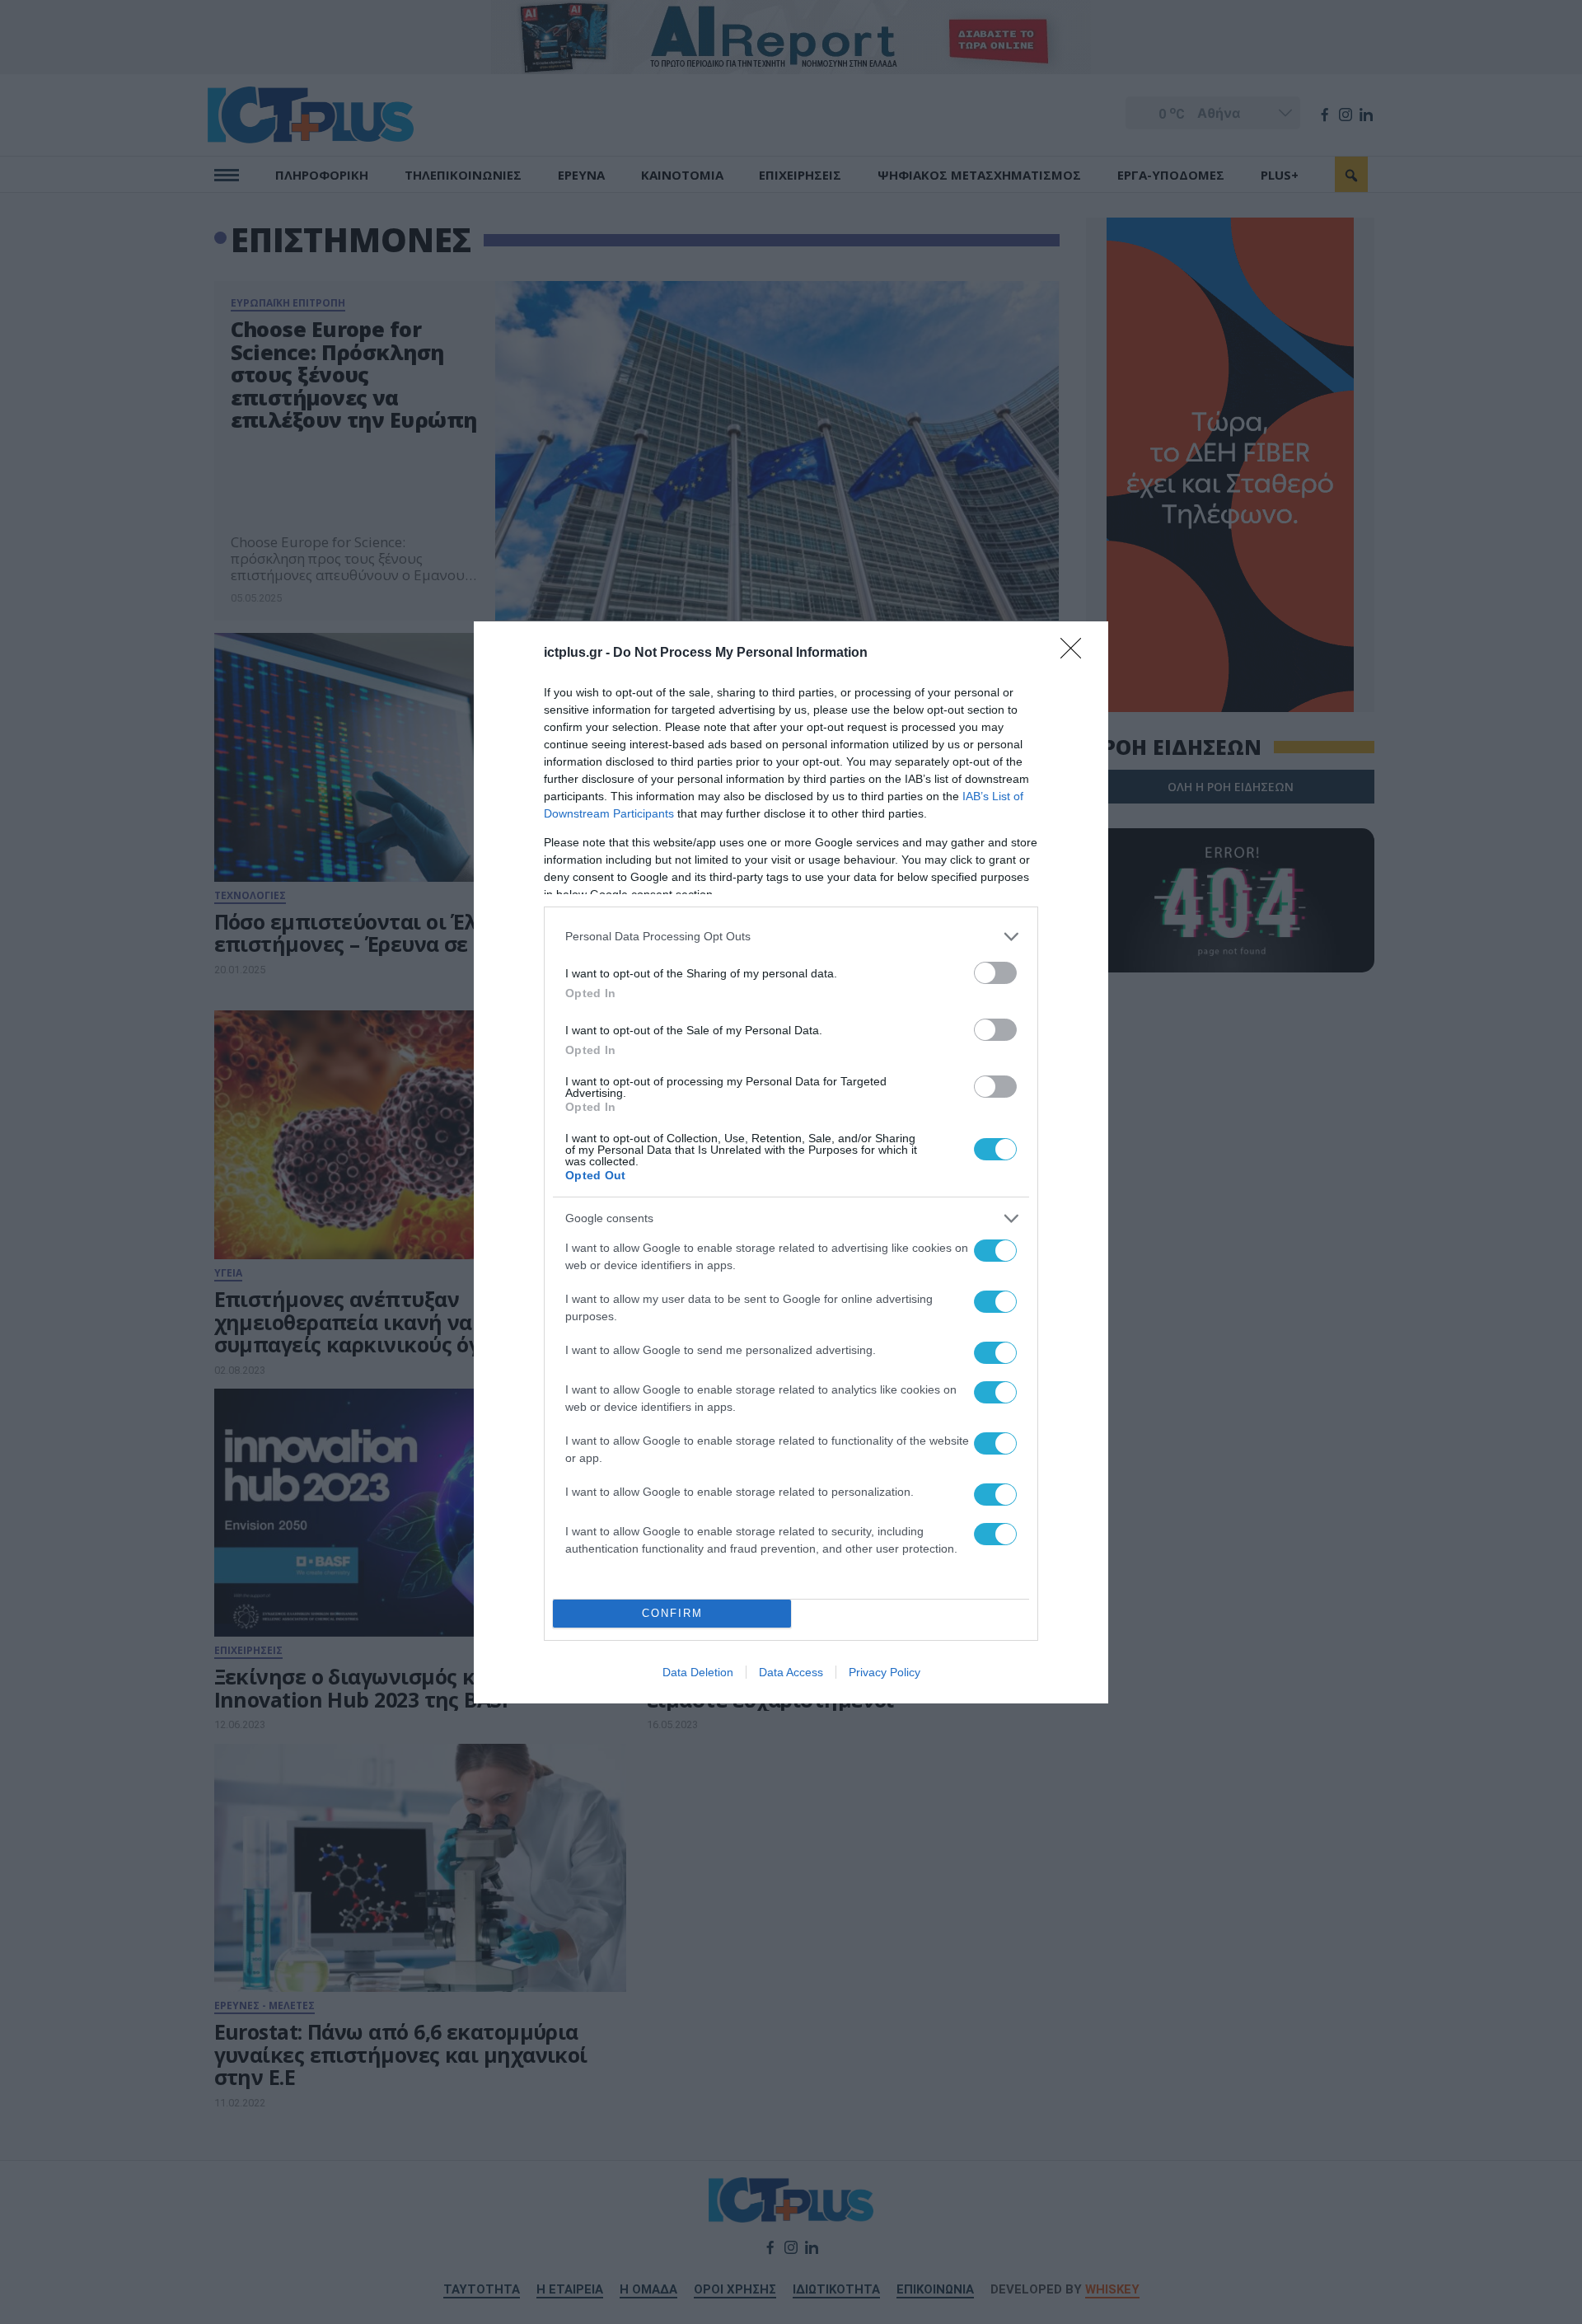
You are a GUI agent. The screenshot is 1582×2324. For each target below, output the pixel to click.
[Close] (1076, 654)
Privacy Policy (885, 1672)
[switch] (995, 973)
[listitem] (791, 937)
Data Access (791, 1672)
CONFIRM (672, 1613)
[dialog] (791, 1162)
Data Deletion (698, 1672)
